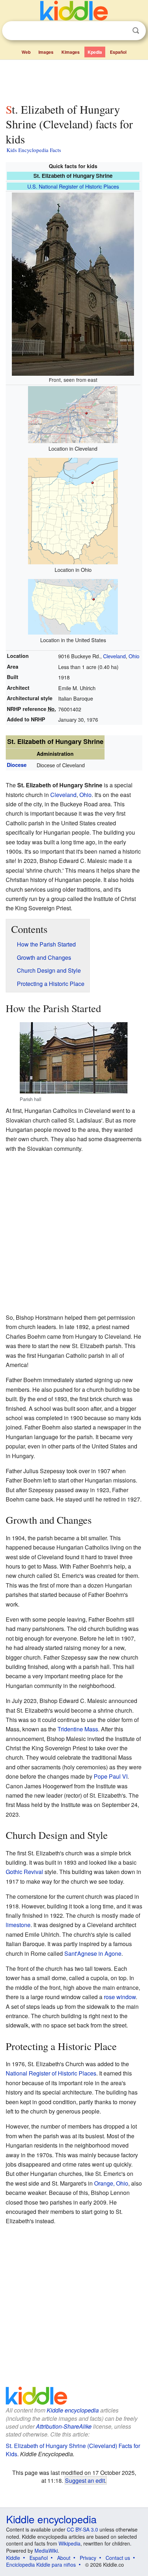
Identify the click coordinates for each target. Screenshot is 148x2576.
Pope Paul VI (111, 1776)
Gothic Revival (24, 1872)
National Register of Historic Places (51, 2073)
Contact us (118, 2558)
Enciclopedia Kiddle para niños (41, 2565)
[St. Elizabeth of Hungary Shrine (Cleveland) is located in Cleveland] (73, 414)
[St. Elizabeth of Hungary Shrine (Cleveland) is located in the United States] (73, 606)
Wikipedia (70, 2543)
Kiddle (13, 2558)
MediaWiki (46, 2551)
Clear (121, 31)
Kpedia (95, 52)
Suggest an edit (85, 2480)
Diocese (17, 765)
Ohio (134, 656)
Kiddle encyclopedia (73, 2410)
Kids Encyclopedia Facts (34, 150)
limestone (18, 1925)
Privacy (88, 2558)
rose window (120, 1997)
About (64, 2558)
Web (26, 52)
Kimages (71, 52)
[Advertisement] (74, 80)
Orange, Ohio (111, 2183)
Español (118, 52)
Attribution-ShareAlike (64, 2426)
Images (46, 52)
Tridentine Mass (78, 1729)
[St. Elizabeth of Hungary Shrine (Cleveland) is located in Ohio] (73, 510)
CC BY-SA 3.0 (82, 2529)
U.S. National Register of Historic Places (73, 186)
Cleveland (114, 656)
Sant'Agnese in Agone (93, 1953)
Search (136, 31)
